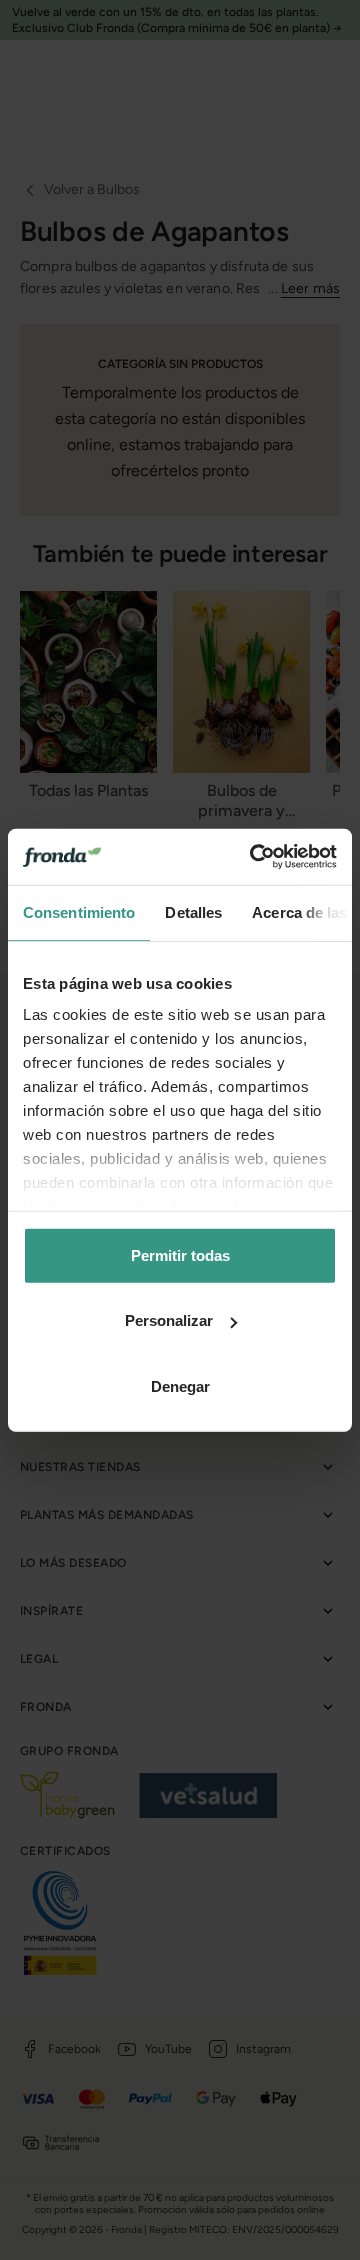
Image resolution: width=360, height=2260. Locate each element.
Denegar (180, 1385)
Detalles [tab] (193, 911)
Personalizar (169, 1320)
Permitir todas (180, 1254)
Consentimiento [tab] (79, 911)
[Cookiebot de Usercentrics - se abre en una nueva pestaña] (254, 857)
